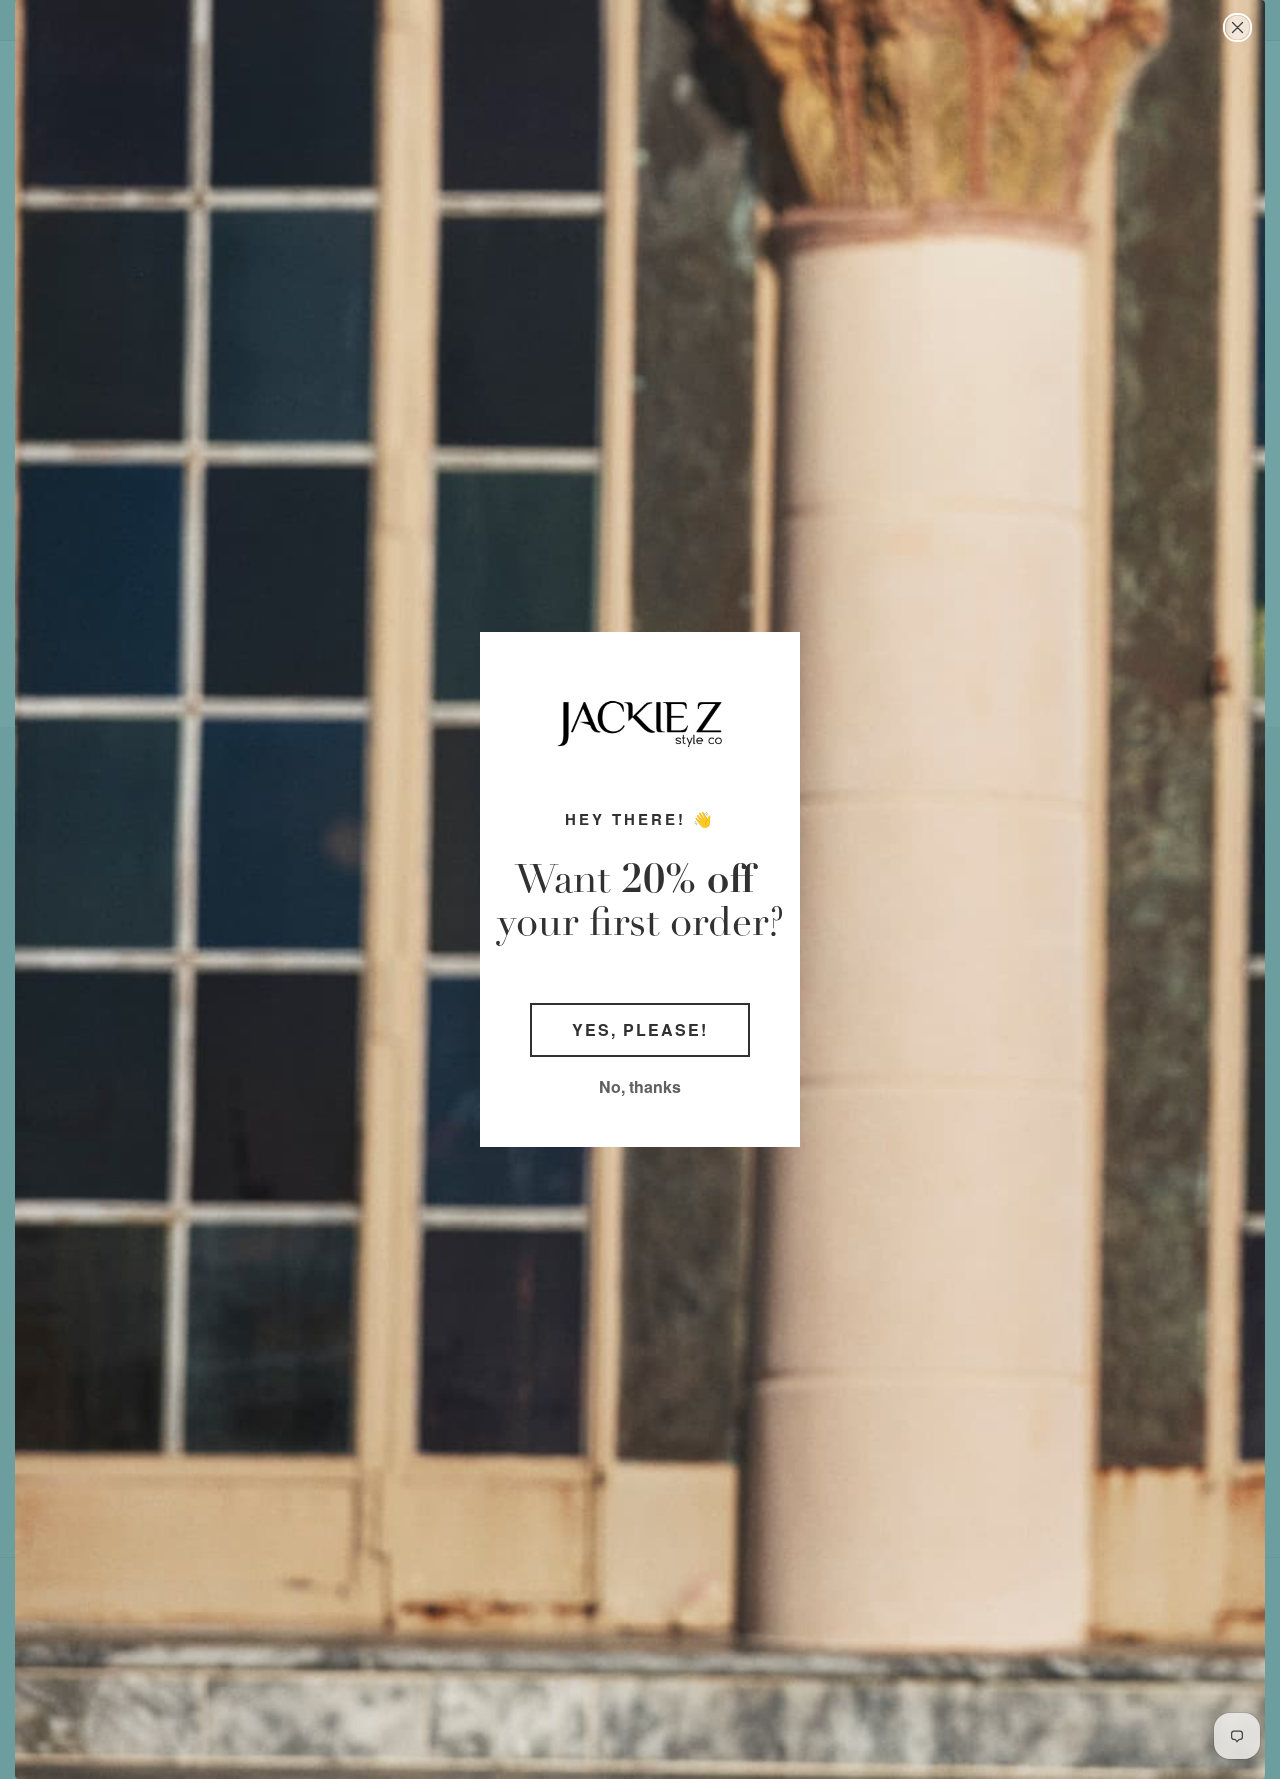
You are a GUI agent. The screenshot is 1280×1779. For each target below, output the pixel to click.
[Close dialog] (1237, 27)
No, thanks (640, 1086)
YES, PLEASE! (640, 1029)
